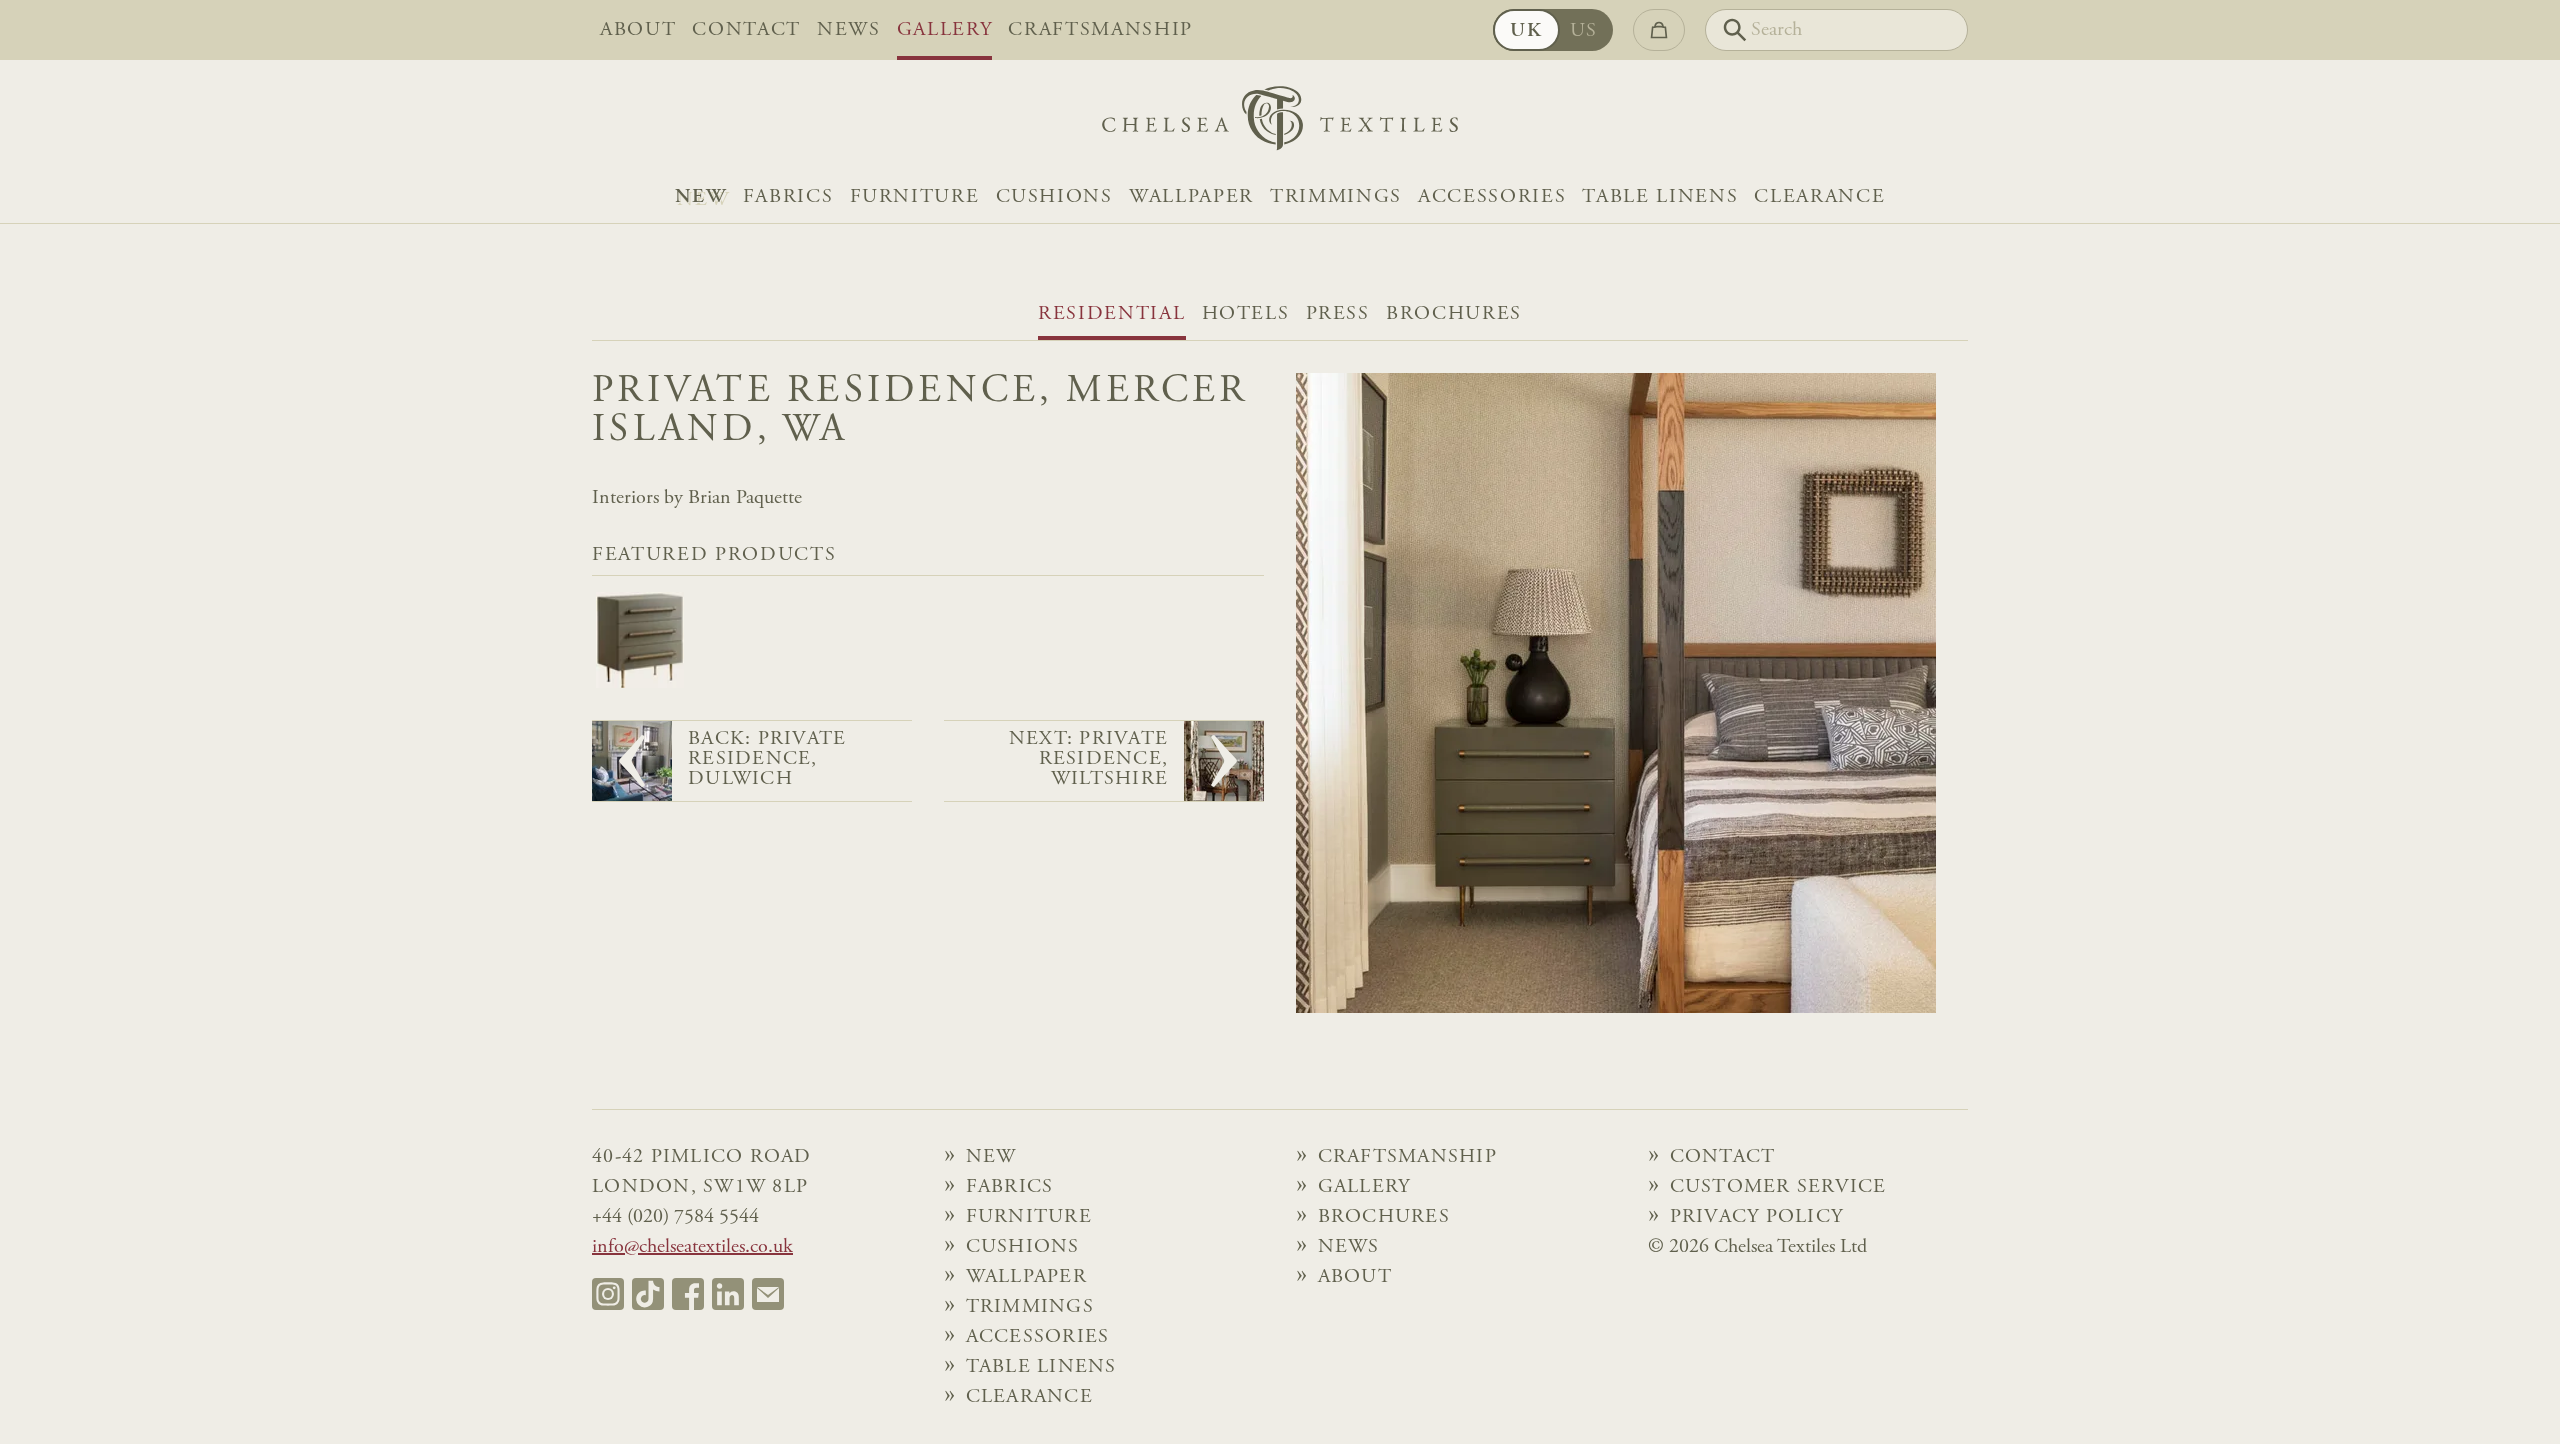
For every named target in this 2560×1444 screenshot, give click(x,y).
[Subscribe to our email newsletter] (768, 1294)
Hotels (1246, 314)
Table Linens (1660, 197)
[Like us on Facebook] (688, 1294)
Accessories (1492, 197)
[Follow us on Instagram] (608, 1294)
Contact (746, 30)
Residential (1111, 314)
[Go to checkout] (1659, 30)
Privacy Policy (1757, 1217)
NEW (701, 197)
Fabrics (788, 197)
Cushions (1054, 197)
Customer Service (1778, 1187)
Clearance (1819, 197)
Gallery (945, 30)
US (1584, 31)
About (638, 30)
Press (1338, 314)
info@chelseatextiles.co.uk (692, 1247)
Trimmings (1336, 197)
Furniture (915, 197)
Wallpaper (1191, 197)
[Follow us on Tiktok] (648, 1294)
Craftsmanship (1100, 30)
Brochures (1454, 314)
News (849, 30)
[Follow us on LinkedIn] (728, 1294)
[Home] (1280, 123)
